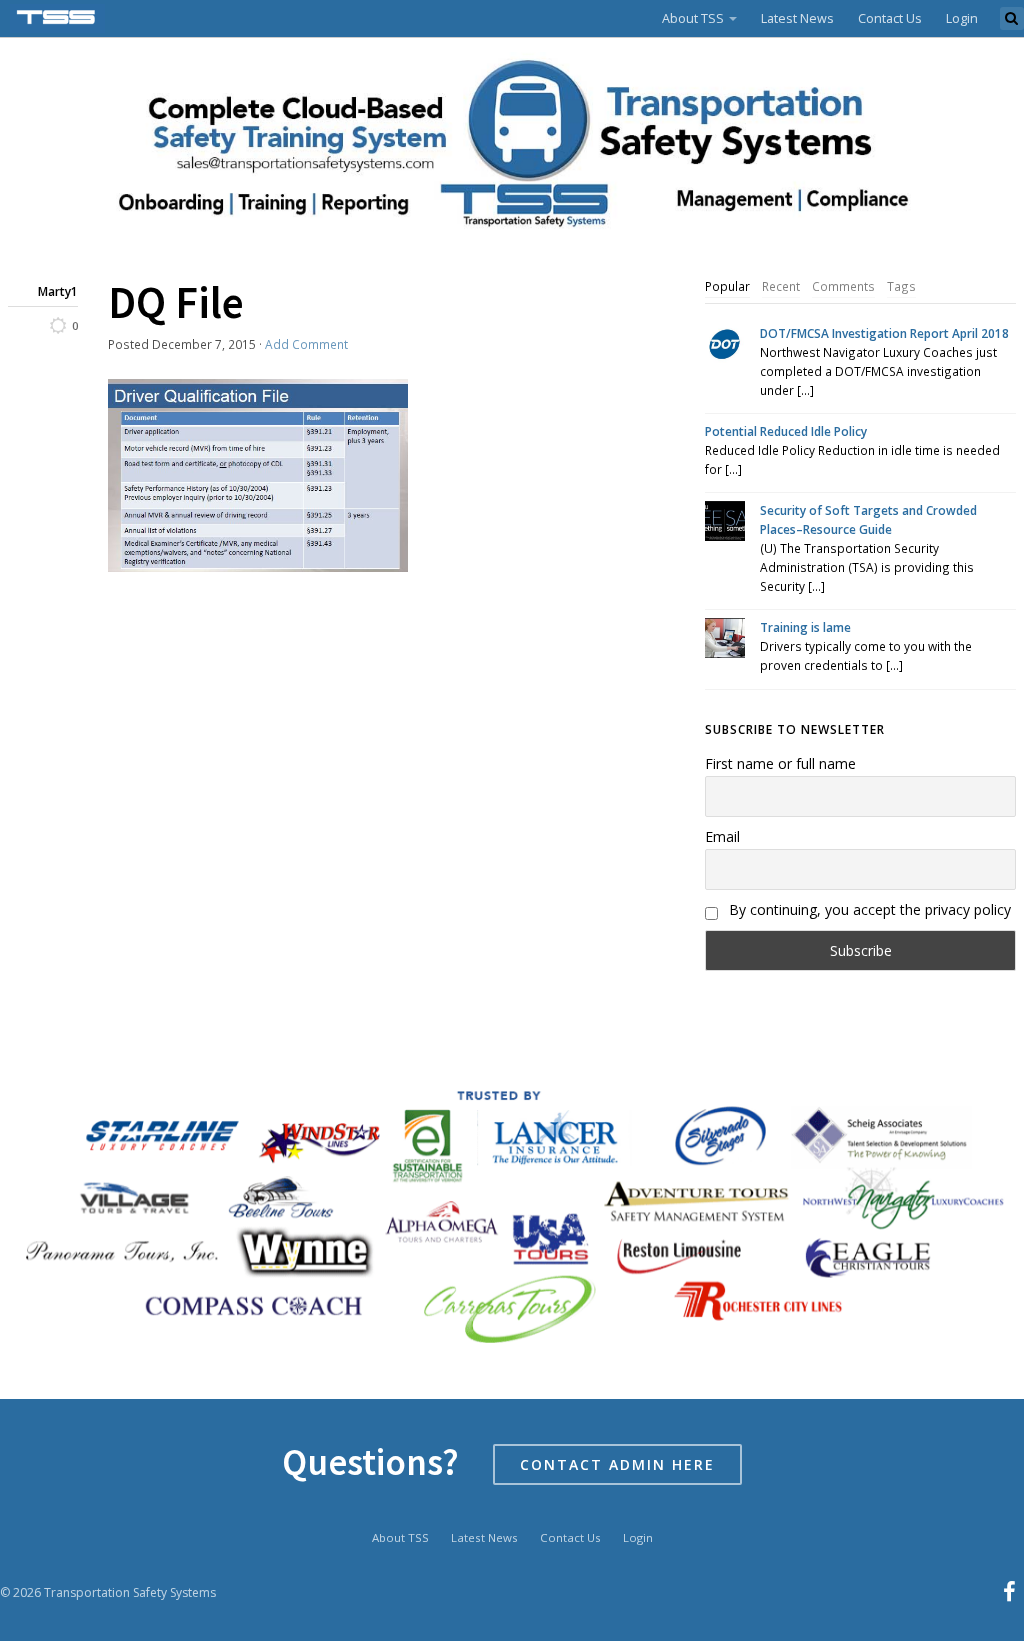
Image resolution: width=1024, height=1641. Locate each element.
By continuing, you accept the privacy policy (868, 909)
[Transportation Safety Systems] (58, 18)
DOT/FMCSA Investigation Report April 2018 (884, 333)
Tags (901, 286)
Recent (781, 286)
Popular (727, 286)
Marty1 (58, 291)
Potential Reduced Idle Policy (786, 431)
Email (722, 836)
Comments (843, 286)
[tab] (727, 287)
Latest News (797, 18)
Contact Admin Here (617, 1464)
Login (962, 18)
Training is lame (805, 627)
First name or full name (780, 763)
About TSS (693, 18)
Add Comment (306, 344)
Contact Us (890, 18)
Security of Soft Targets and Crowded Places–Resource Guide (868, 519)
